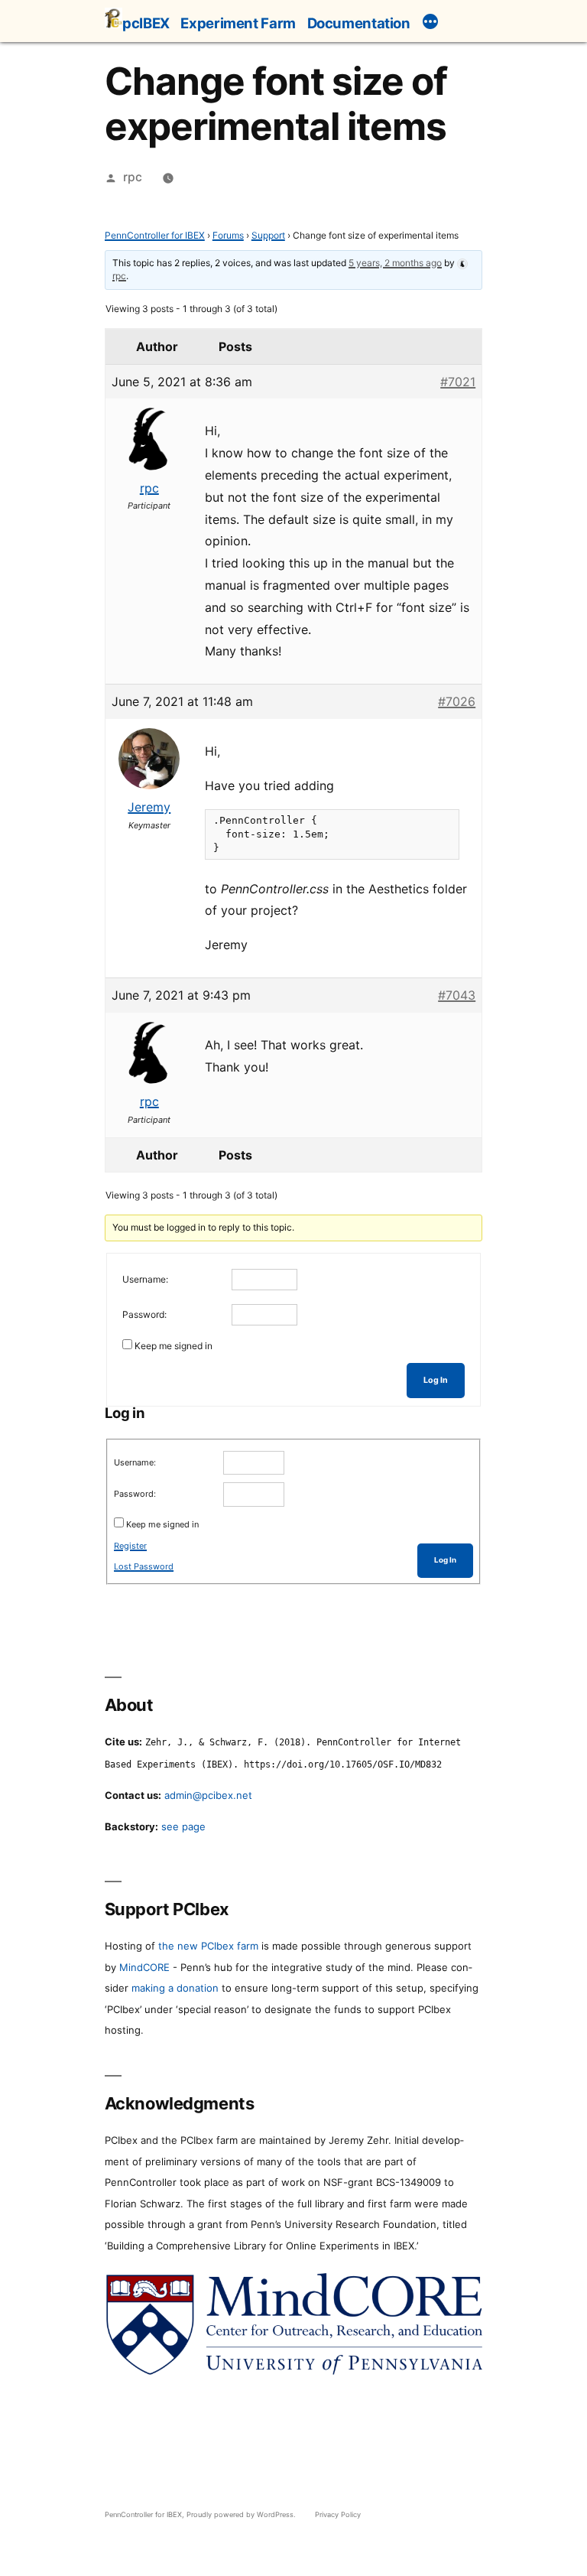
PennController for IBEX (155, 235)
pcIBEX (146, 23)
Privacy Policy (338, 2514)
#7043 (457, 995)
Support (268, 235)
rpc (133, 177)
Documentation (359, 23)
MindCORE (144, 1967)
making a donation (175, 1988)
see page (183, 1826)
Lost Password (144, 1566)
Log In (436, 1380)
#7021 (458, 382)
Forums (228, 235)
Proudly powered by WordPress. (242, 2514)
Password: (144, 1314)
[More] (430, 24)
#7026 (457, 701)
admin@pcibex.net (208, 1795)
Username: (145, 1279)
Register (130, 1546)
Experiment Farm (238, 23)
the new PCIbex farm (208, 1946)
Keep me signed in (174, 1346)
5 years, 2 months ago (395, 263)
